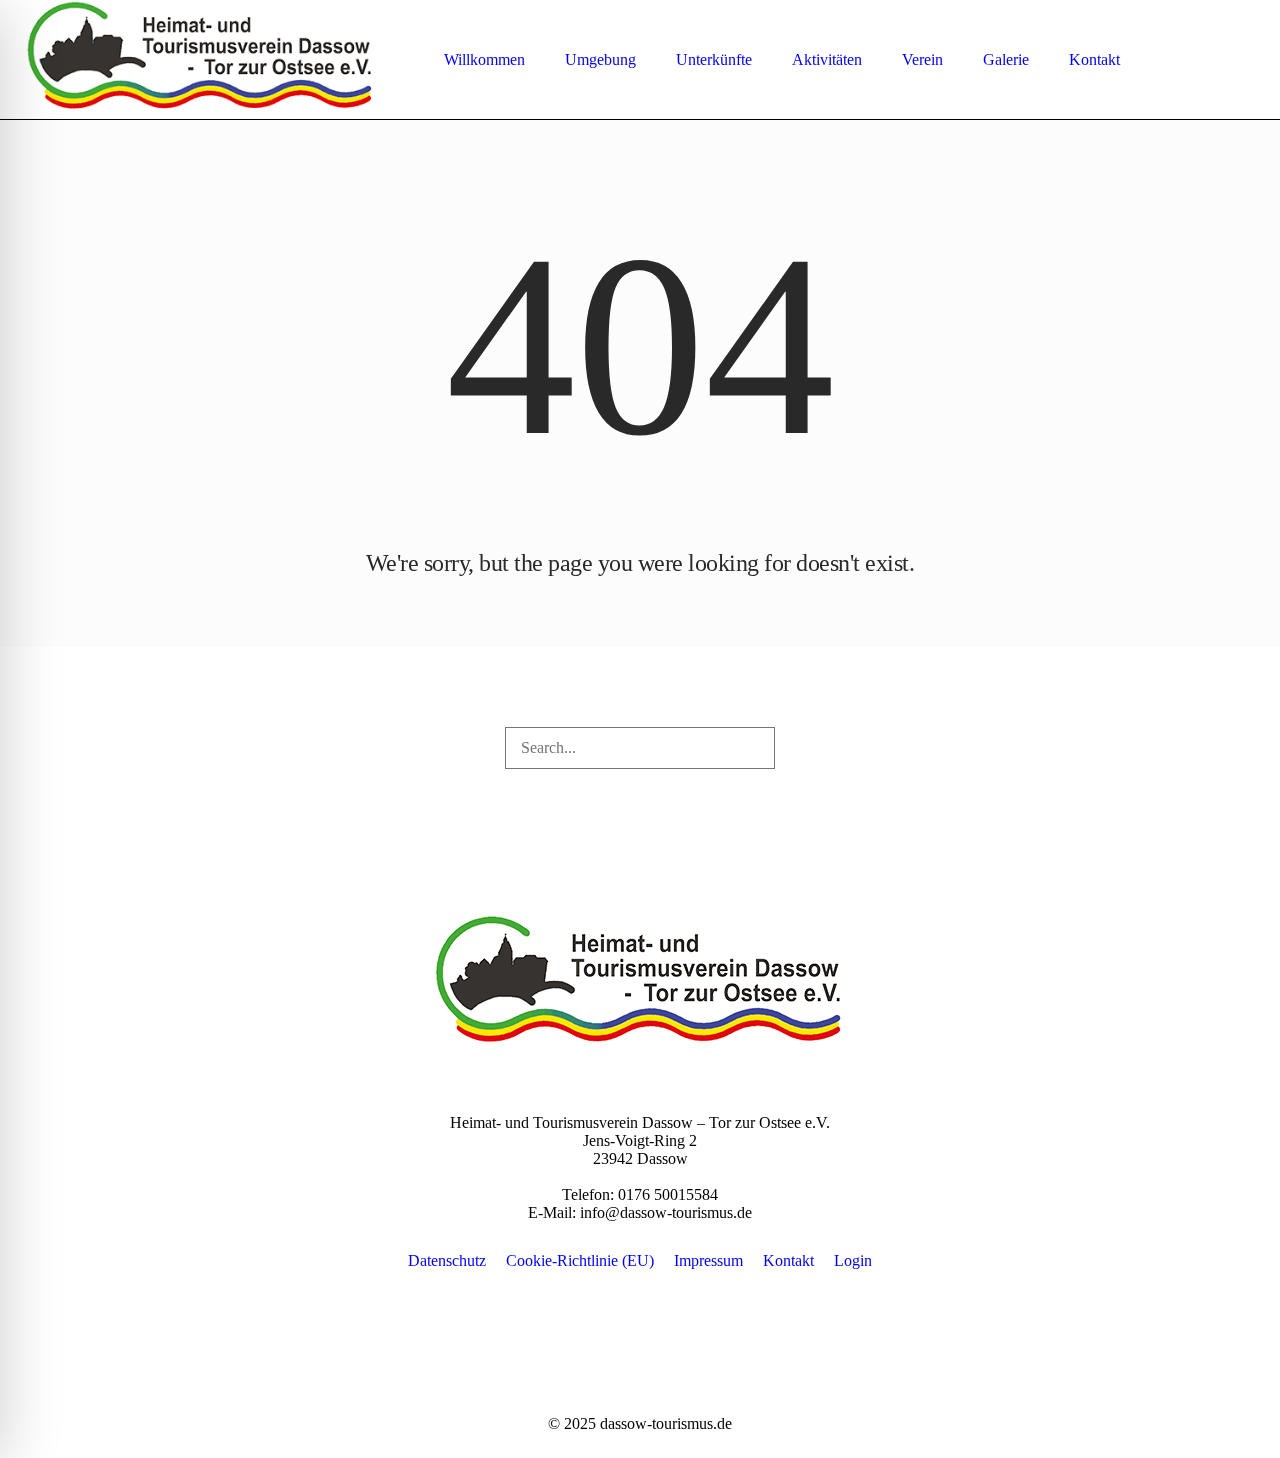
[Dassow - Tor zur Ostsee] (640, 984)
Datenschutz (447, 1260)
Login (853, 1260)
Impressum (708, 1260)
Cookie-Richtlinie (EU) (580, 1260)
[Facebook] (1214, 60)
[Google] (1240, 60)
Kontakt (788, 1260)
